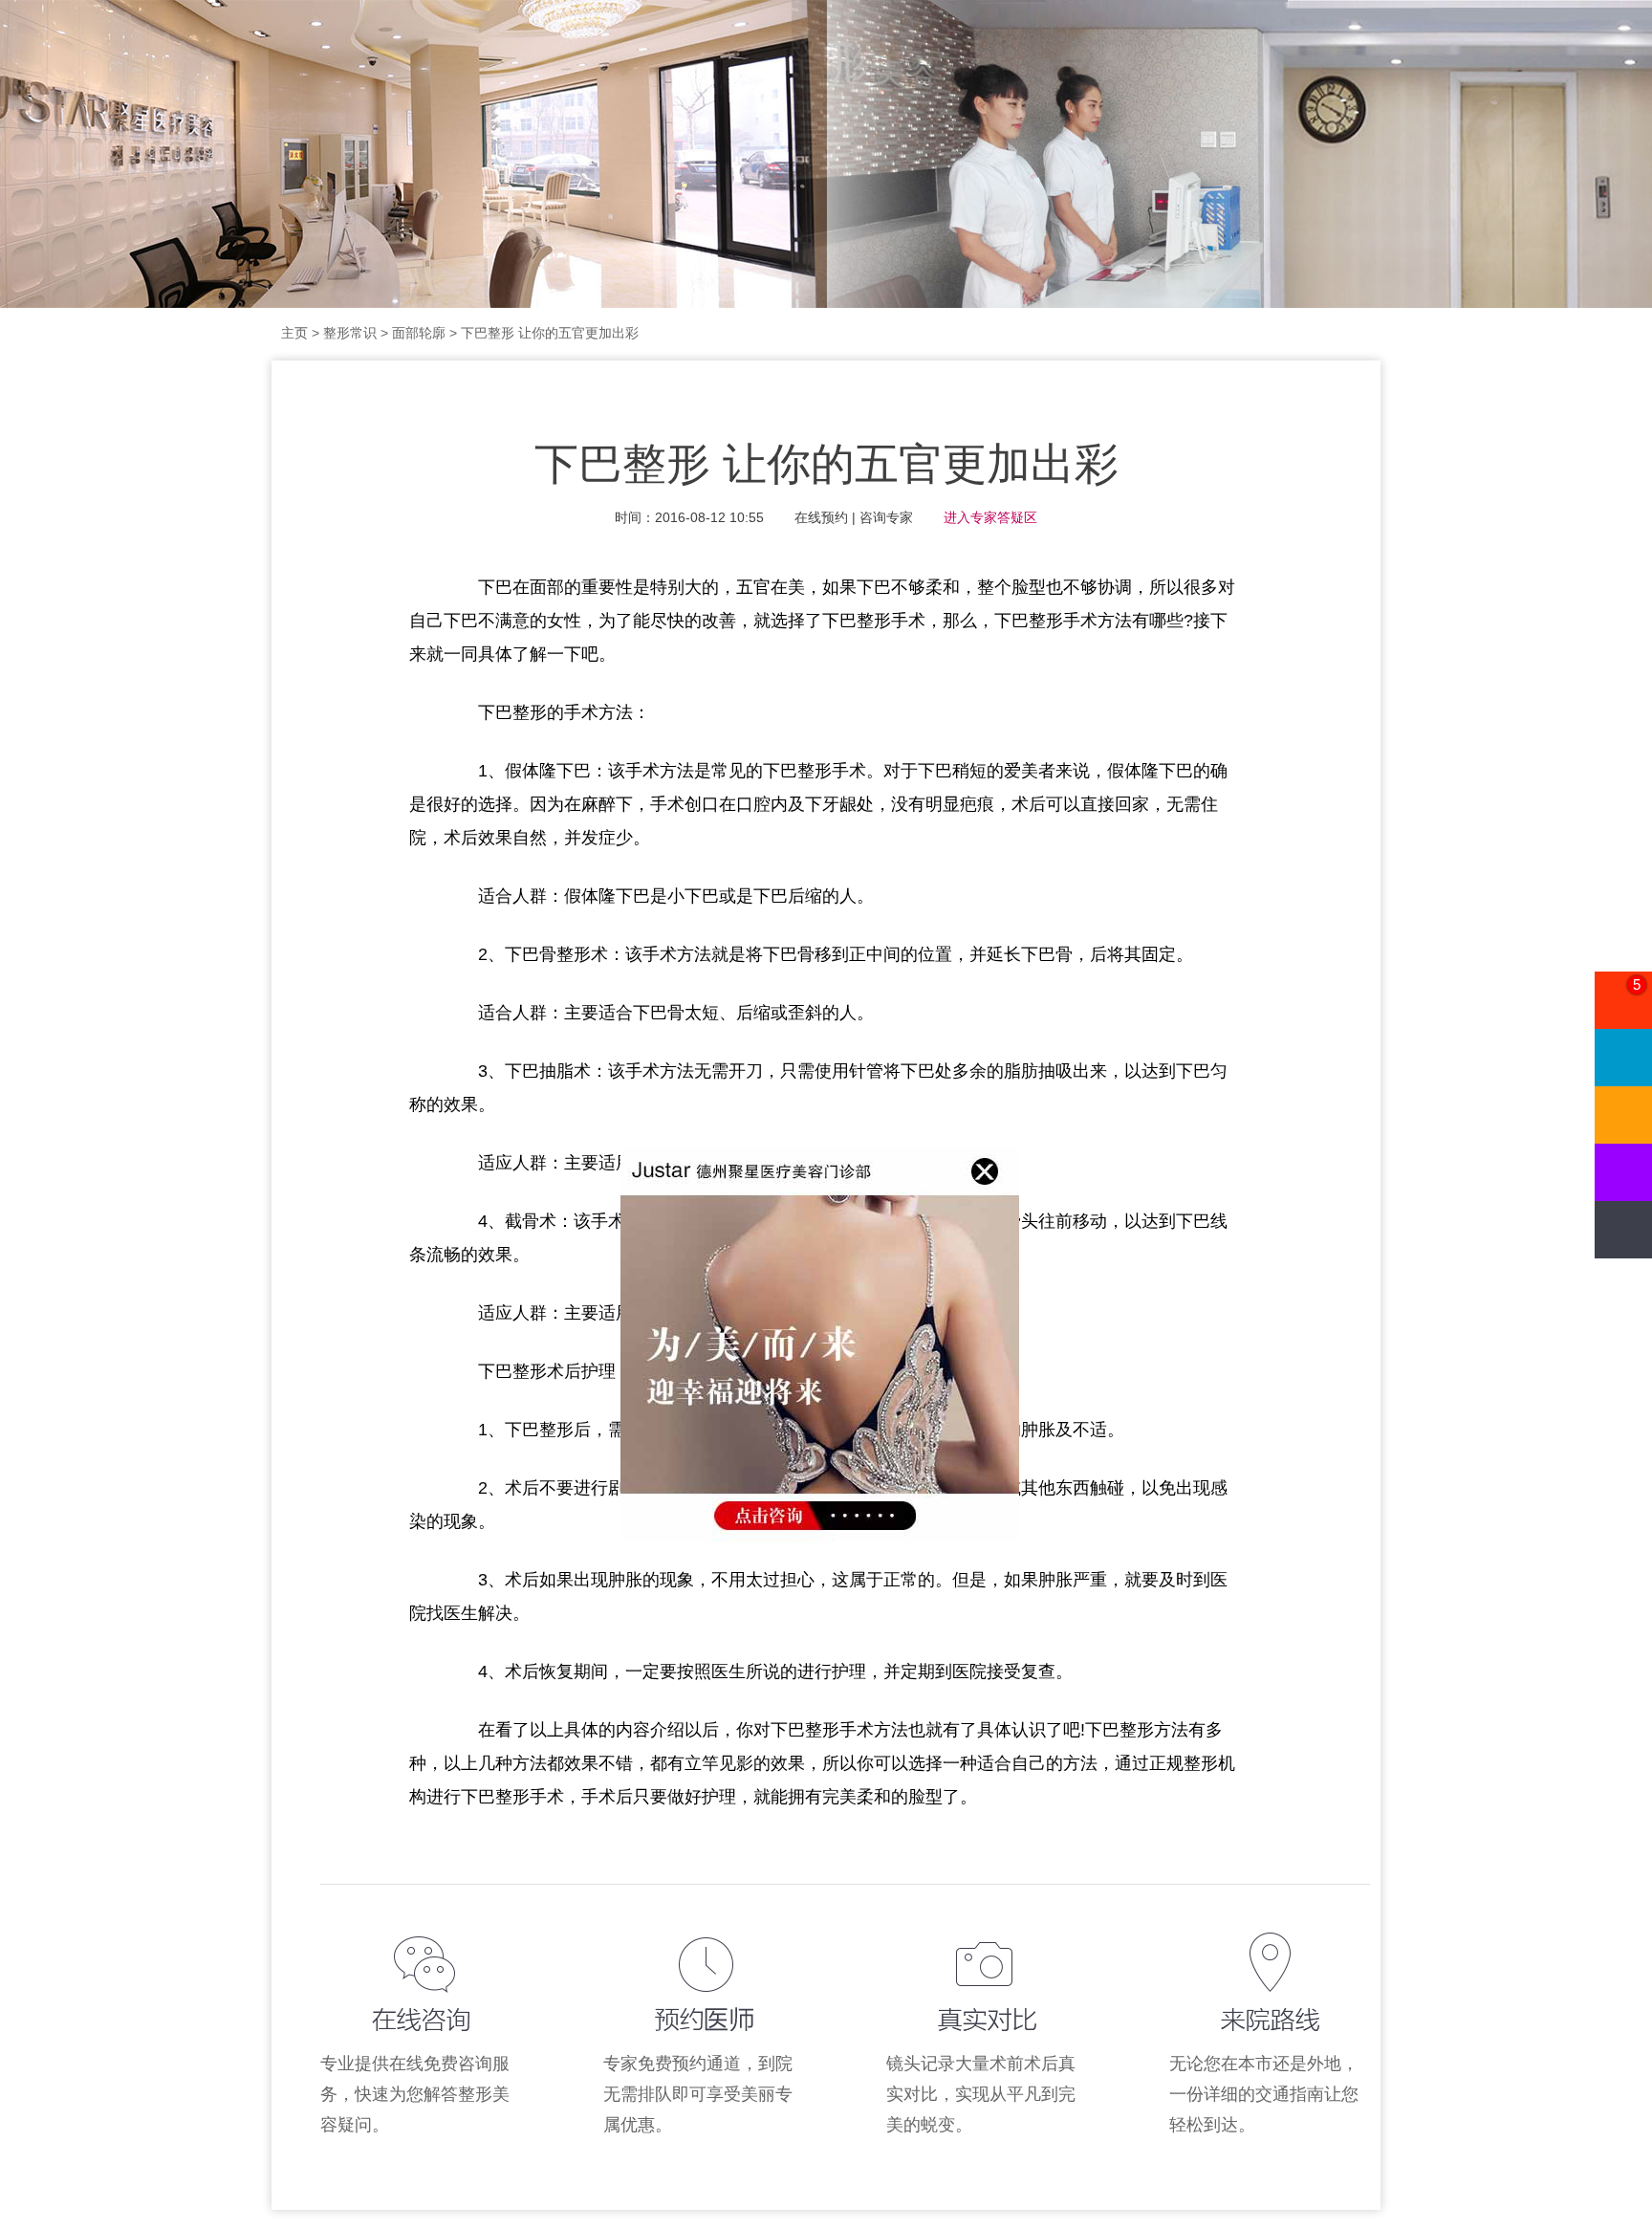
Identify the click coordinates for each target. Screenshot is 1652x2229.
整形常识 (350, 333)
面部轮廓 (419, 333)
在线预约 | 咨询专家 (854, 517)
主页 (294, 333)
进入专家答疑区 (990, 517)
